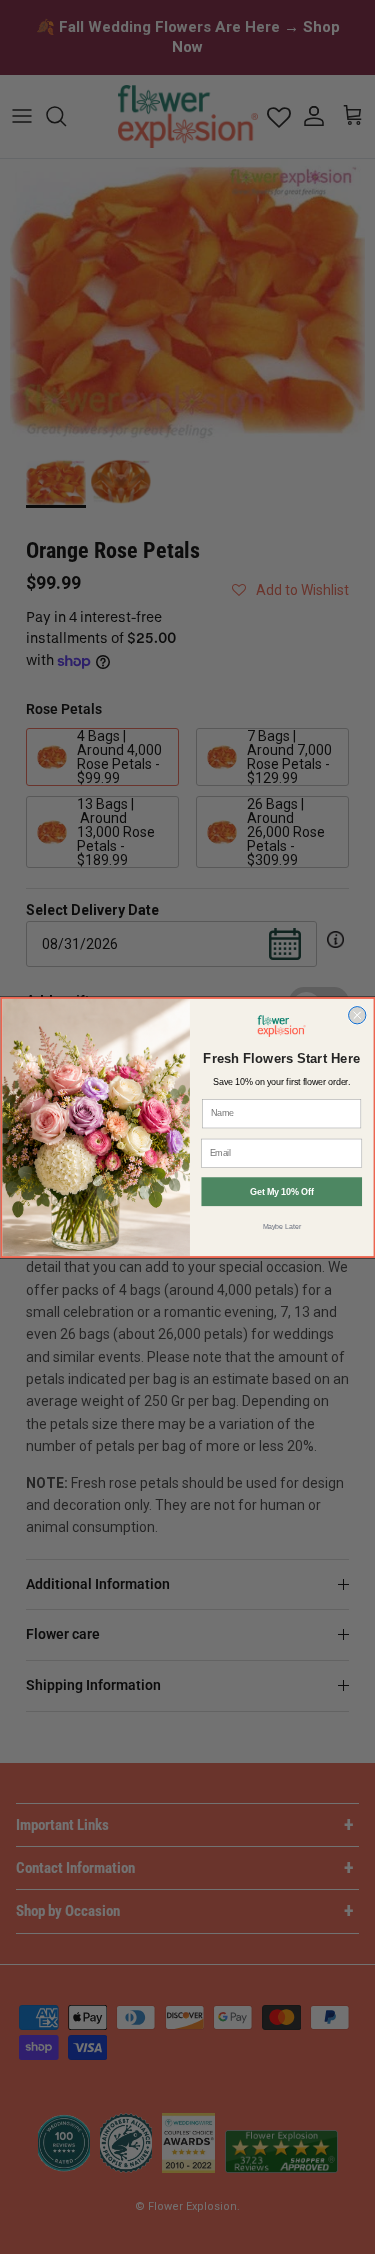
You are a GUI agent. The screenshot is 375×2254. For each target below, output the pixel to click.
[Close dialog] (356, 1014)
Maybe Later (281, 1226)
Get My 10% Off (281, 1191)
